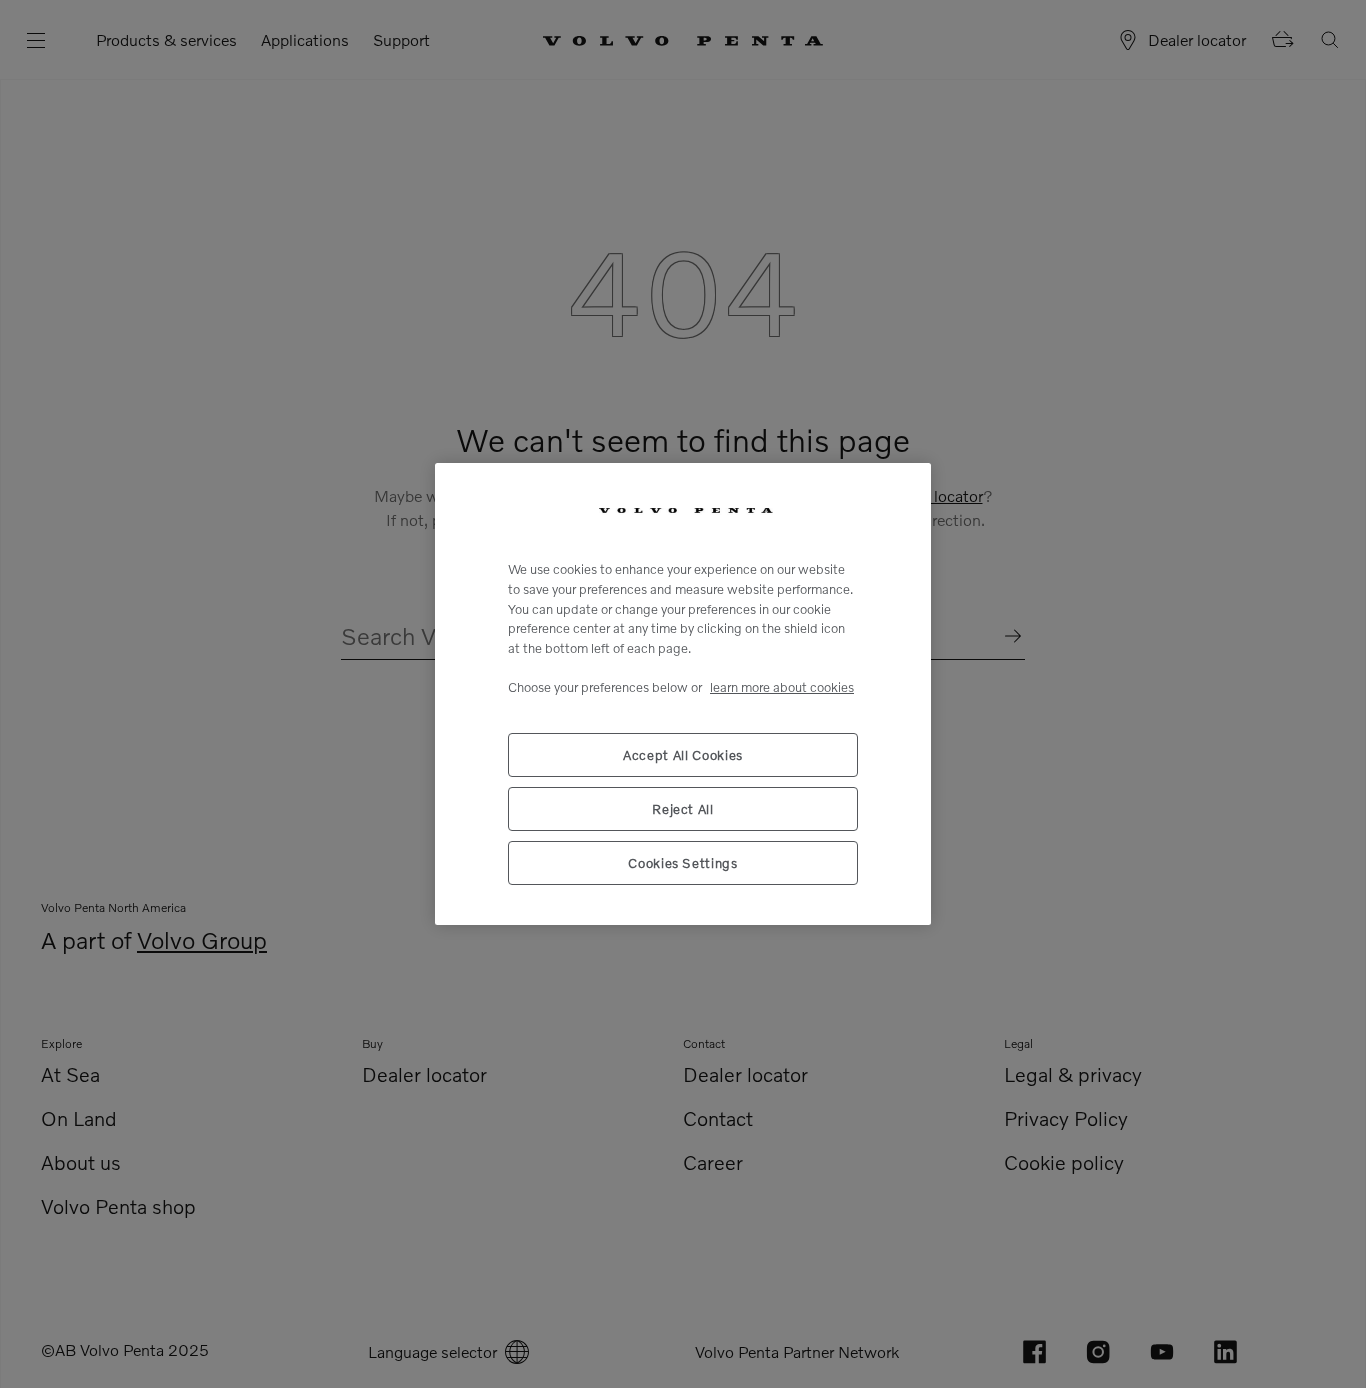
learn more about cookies (782, 687)
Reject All (683, 809)
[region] (683, 694)
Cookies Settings (683, 863)
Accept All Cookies (683, 755)
